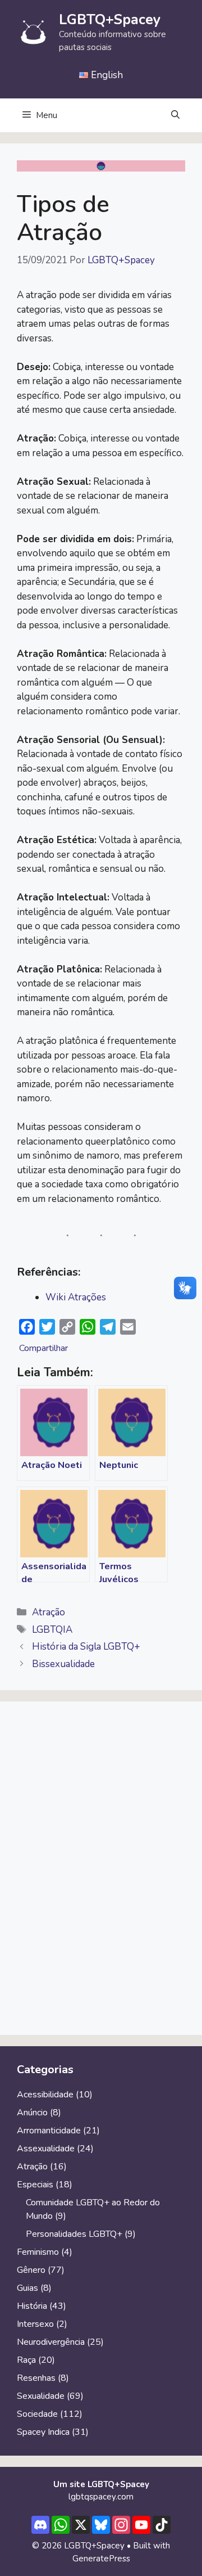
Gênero (31, 2270)
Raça (26, 2360)
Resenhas (36, 2378)
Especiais (35, 2185)
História (32, 2306)
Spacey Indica (43, 2432)
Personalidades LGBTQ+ (74, 2234)
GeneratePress (101, 2559)
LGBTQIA (52, 1630)
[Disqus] (101, 1873)
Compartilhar (43, 1348)
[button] (175, 115)
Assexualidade (46, 2149)
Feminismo (38, 2252)
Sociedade (37, 2414)
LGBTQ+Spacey (110, 20)
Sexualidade (41, 2396)
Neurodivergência (51, 2342)
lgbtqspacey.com (101, 2497)
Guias (27, 2288)
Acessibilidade (45, 2095)
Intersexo (35, 2324)
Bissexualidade (63, 1664)
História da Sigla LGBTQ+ (86, 1647)
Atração (49, 1612)
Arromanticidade (49, 2131)
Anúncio (32, 2113)
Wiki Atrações (76, 1297)
